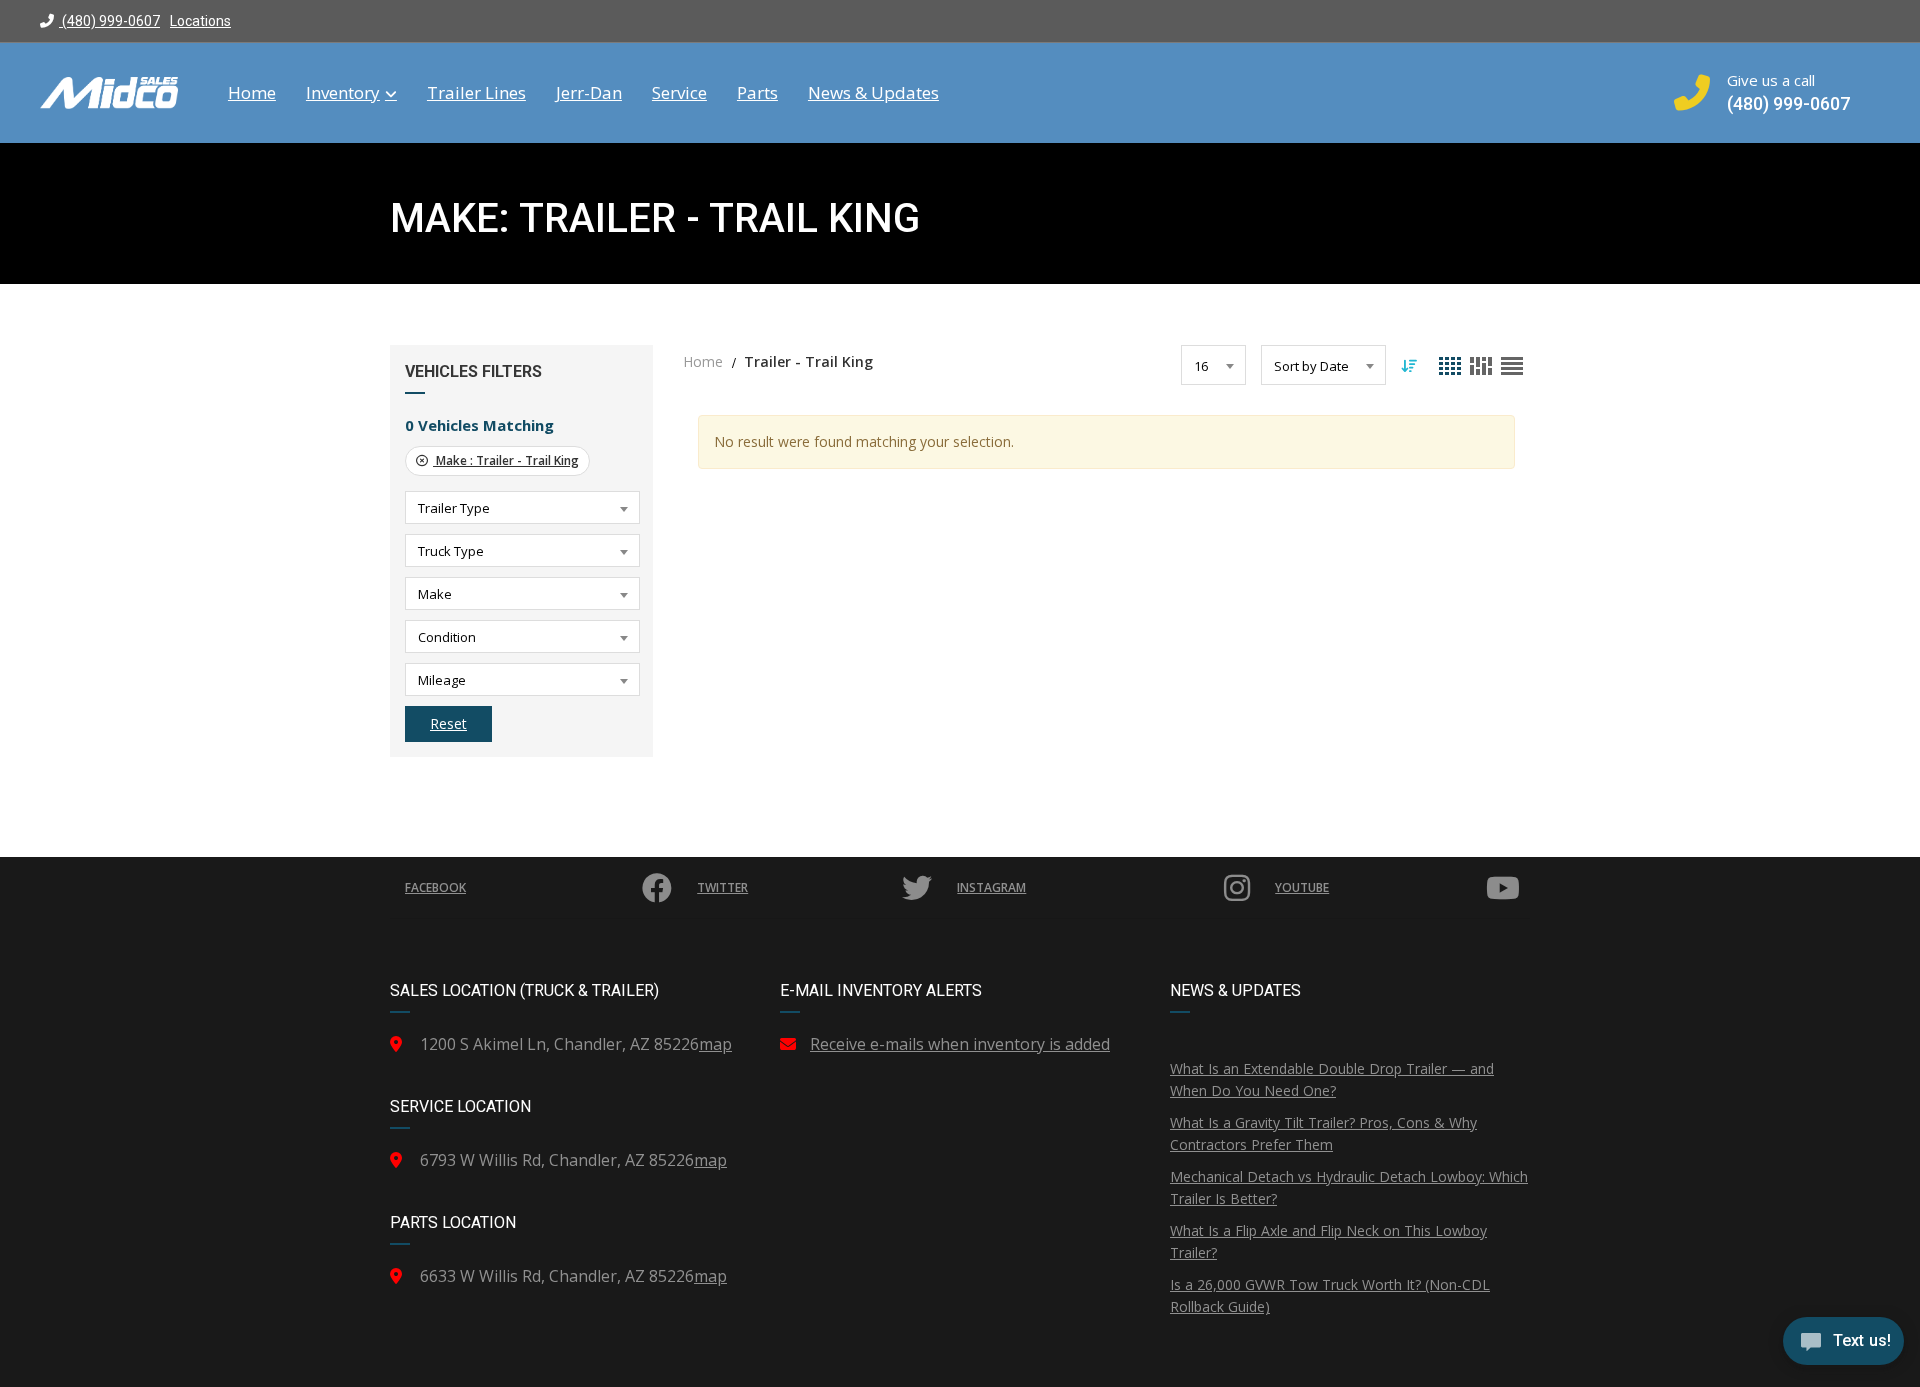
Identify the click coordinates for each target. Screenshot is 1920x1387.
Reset (448, 723)
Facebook (435, 887)
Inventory (343, 93)
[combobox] (522, 507)
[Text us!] (1843, 1346)
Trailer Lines (476, 93)
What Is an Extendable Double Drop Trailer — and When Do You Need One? (1332, 1079)
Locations (200, 21)
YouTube (1302, 887)
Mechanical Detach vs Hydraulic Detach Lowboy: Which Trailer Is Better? (1349, 1187)
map (715, 1044)
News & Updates (873, 93)
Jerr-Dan (589, 93)
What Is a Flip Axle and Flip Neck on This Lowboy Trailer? (1328, 1241)
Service (679, 93)
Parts (757, 93)
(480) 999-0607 (109, 21)
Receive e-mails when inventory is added (960, 1044)
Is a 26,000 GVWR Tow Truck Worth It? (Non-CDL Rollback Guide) (1330, 1295)
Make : (506, 460)
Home (252, 93)
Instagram (991, 887)
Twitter (722, 887)
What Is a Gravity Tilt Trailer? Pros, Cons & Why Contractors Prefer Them (1323, 1133)
